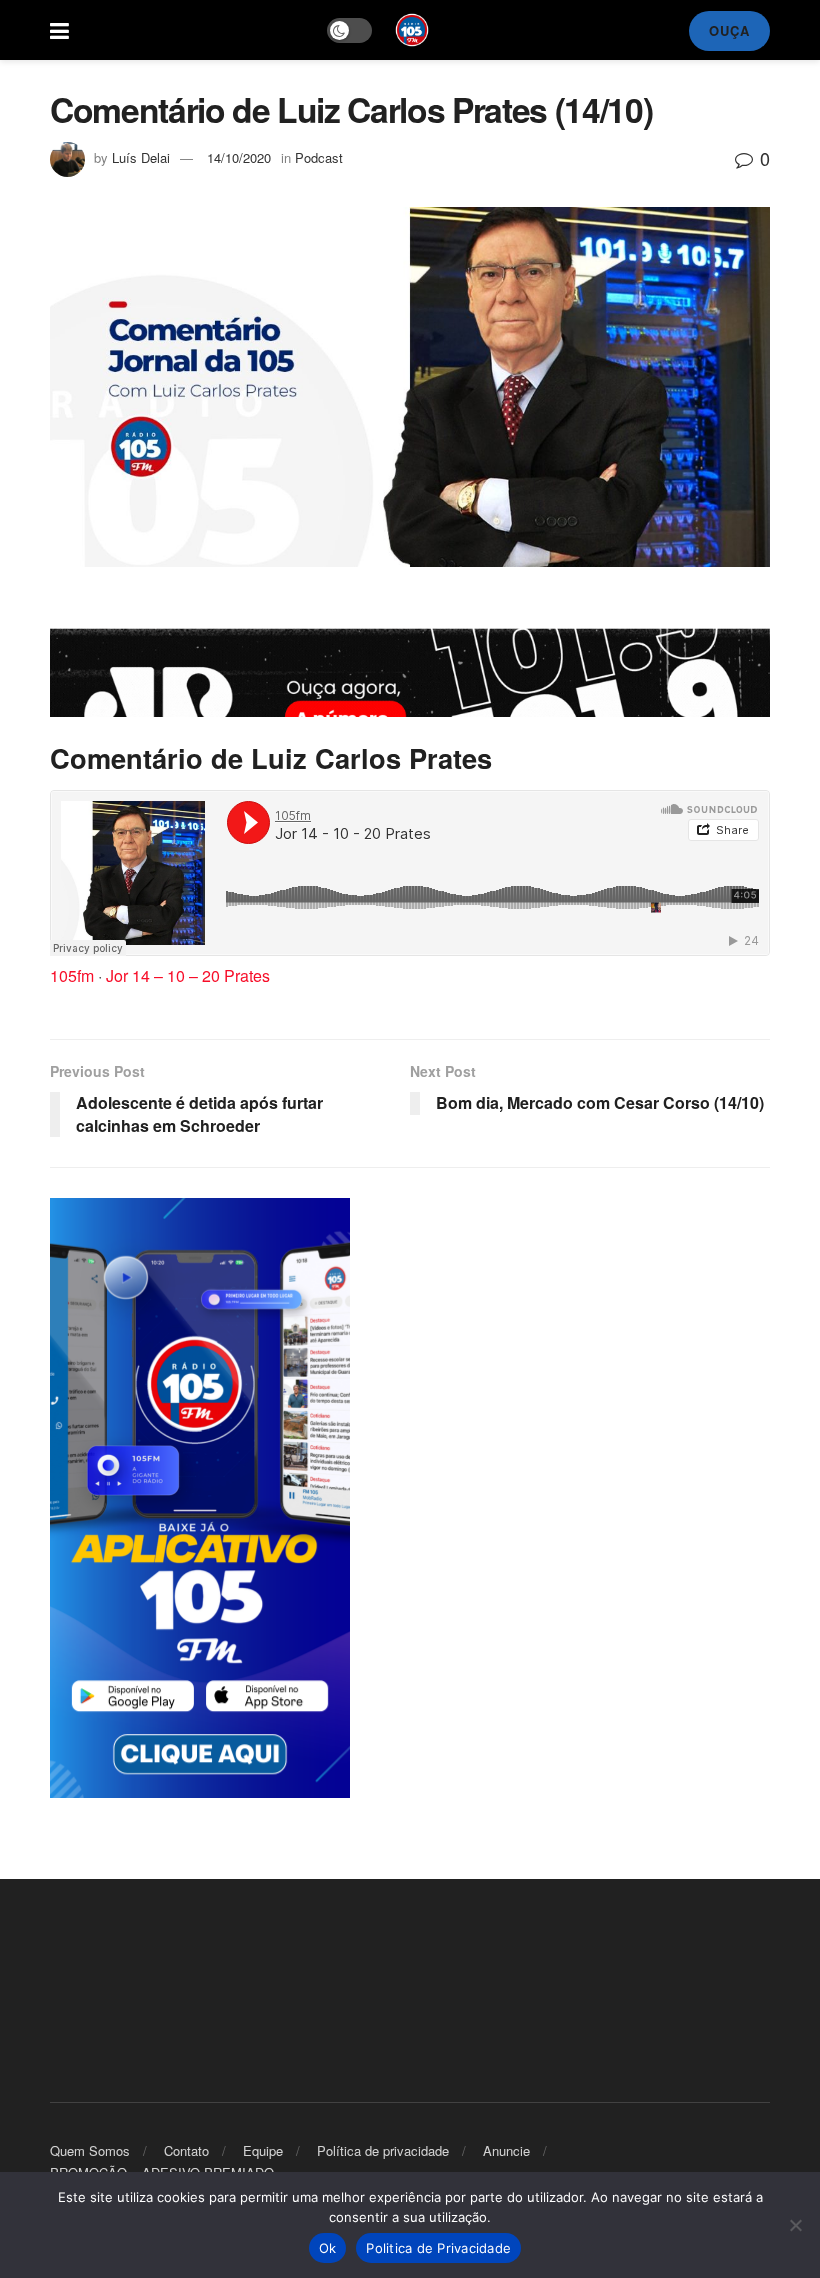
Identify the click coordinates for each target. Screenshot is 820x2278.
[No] (795, 2225)
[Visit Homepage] (412, 30)
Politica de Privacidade (438, 2248)
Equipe (263, 2150)
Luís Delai (141, 157)
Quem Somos (90, 2150)
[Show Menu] (59, 30)
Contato (186, 2150)
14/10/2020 (239, 157)
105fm (72, 975)
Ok (328, 2248)
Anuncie (506, 2150)
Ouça (729, 30)
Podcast (319, 157)
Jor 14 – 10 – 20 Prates (188, 975)
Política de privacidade (383, 2150)
